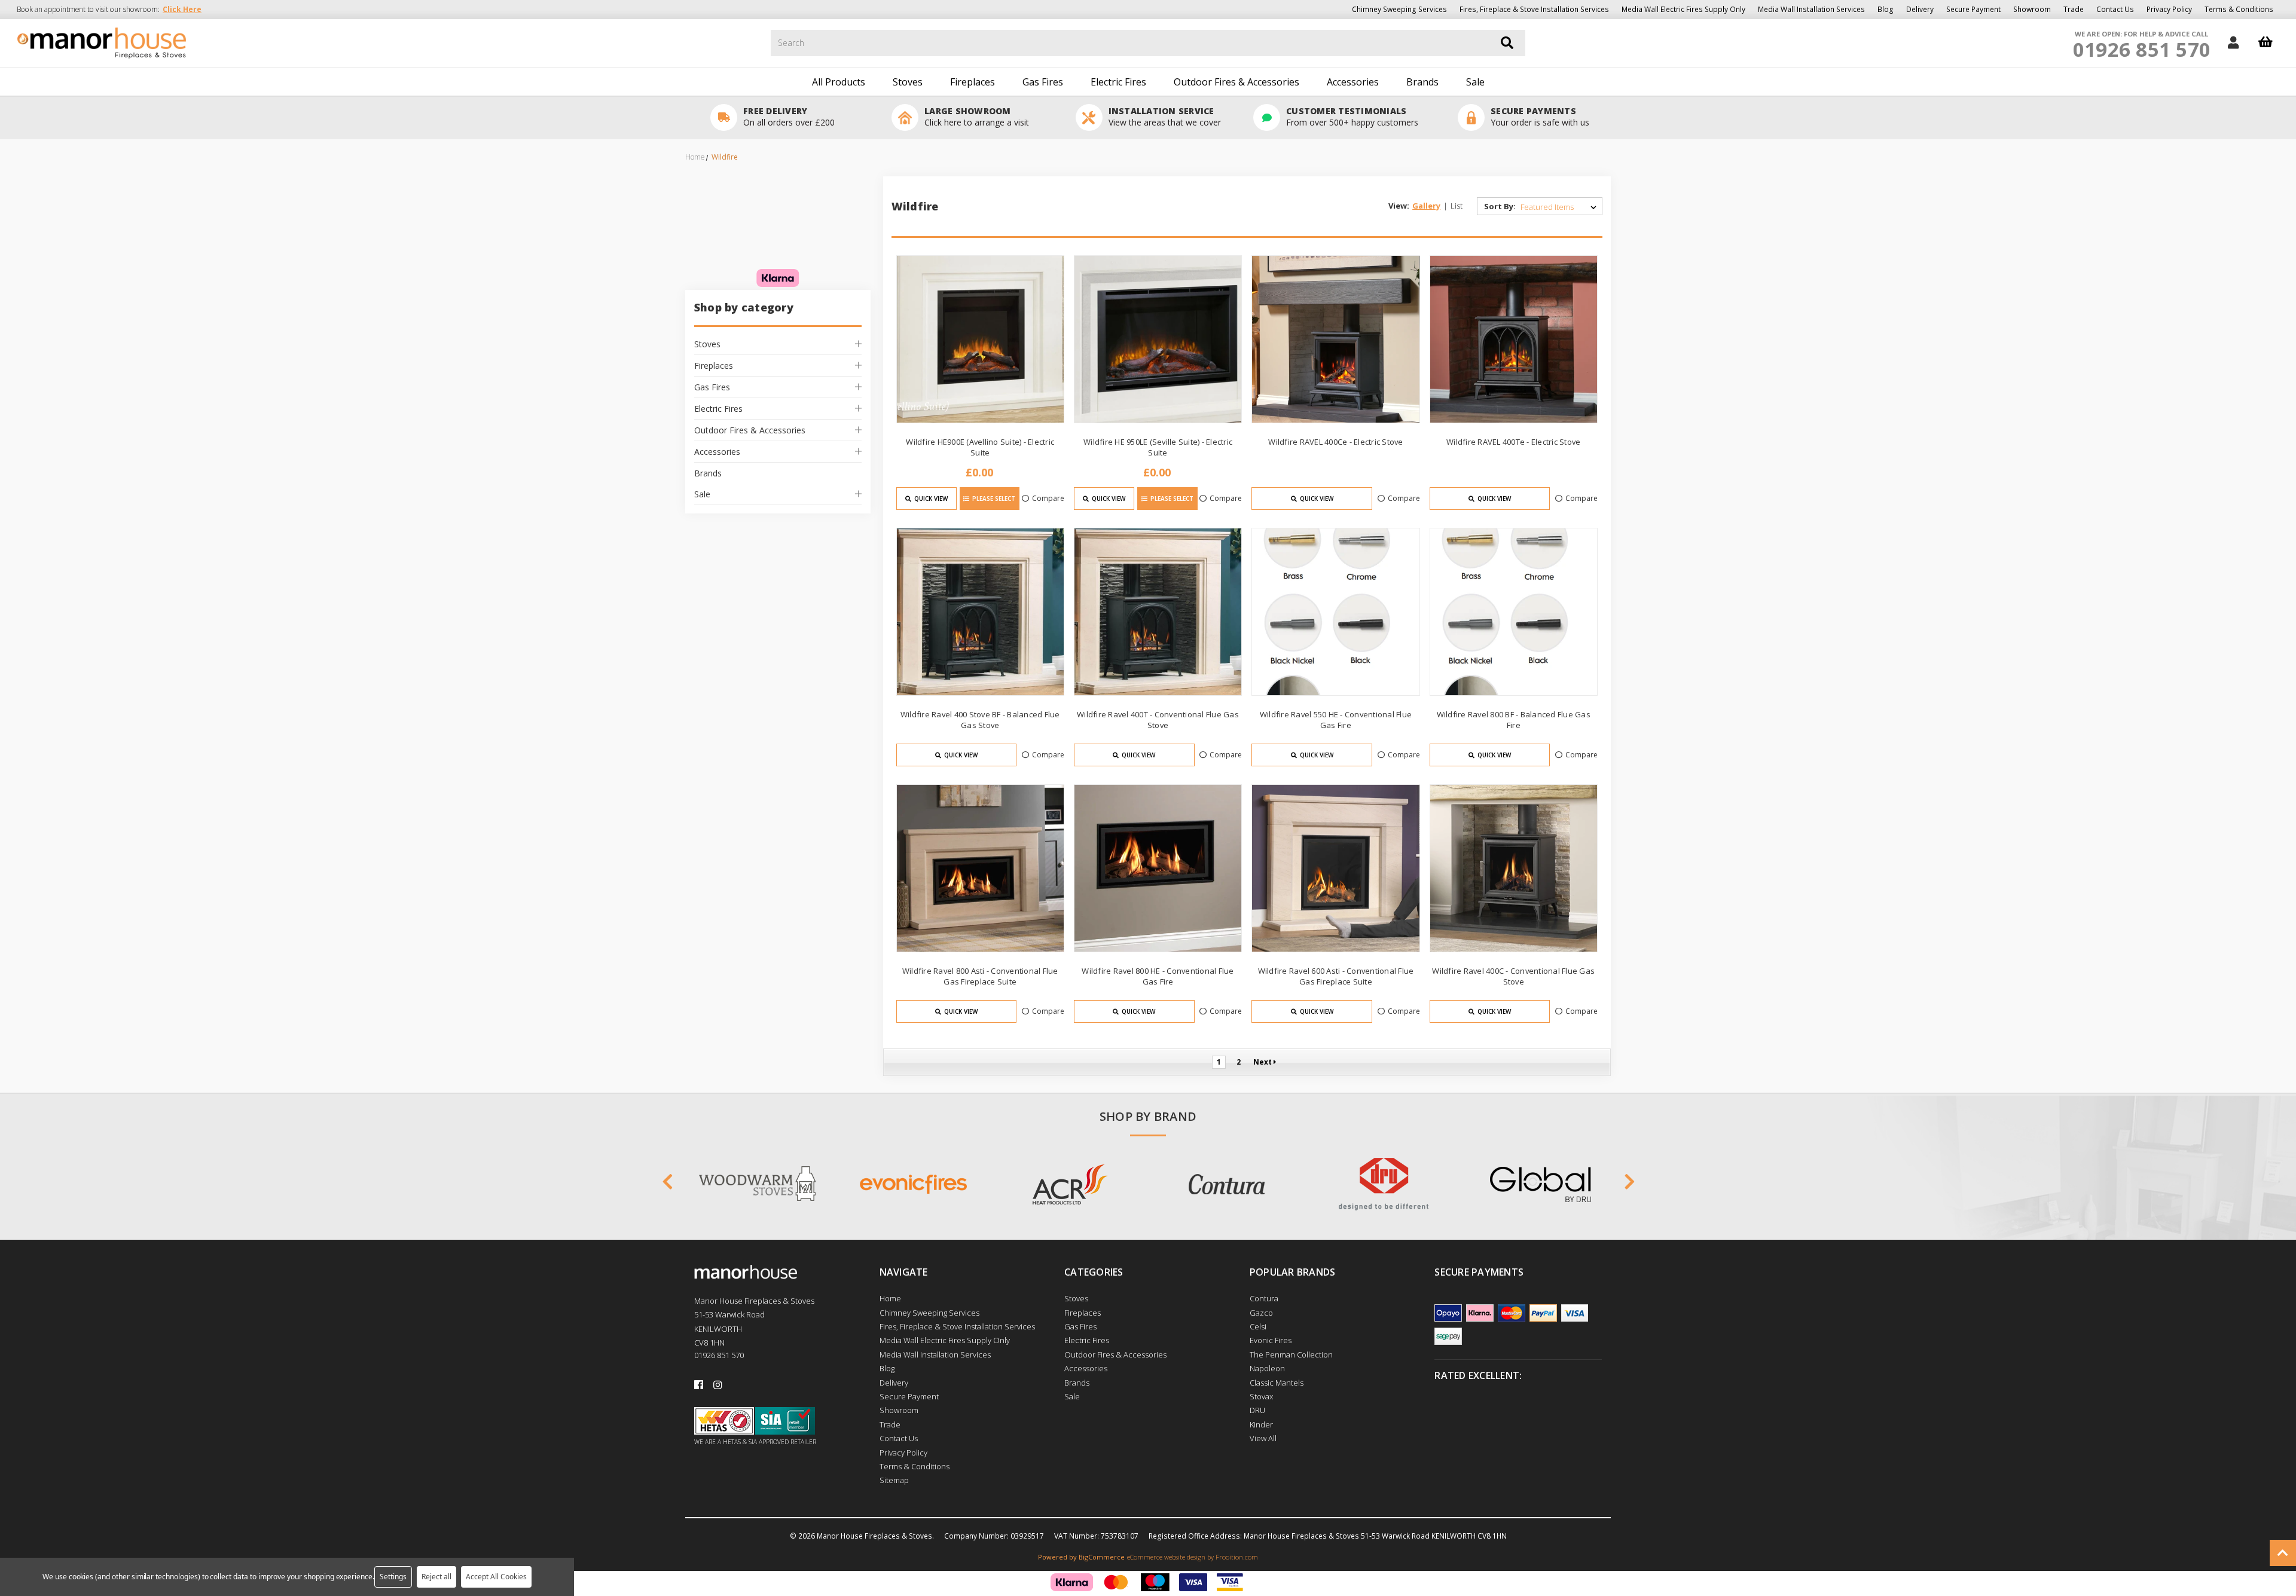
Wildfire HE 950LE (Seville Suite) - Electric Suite (1158, 447)
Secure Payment (1973, 9)
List (1457, 206)
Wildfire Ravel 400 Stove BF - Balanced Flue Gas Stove (980, 720)
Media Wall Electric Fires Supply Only (1683, 9)
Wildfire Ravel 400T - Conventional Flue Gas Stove (1158, 720)
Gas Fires (1043, 82)
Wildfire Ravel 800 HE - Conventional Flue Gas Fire (1158, 976)
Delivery (1920, 9)
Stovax (1261, 1396)
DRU (1257, 1410)
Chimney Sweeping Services (1399, 9)
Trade (2074, 9)
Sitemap (894, 1480)
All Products (839, 82)
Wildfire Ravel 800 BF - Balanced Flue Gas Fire (1514, 720)
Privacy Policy (2169, 9)
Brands (1422, 82)
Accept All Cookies (496, 1577)
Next (1263, 1062)
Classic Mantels (1277, 1383)
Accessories (1353, 82)
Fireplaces (973, 82)
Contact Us (2115, 9)
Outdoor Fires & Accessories (1236, 82)
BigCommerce (1102, 1557)
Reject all (436, 1577)
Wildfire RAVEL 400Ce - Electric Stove (1335, 442)
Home (890, 1298)
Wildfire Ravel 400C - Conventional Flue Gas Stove (1513, 976)
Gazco (1261, 1313)
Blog (1886, 9)
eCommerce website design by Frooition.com (1193, 1557)
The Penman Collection (1291, 1355)
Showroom (2032, 9)
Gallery (1426, 206)
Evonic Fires (1271, 1340)
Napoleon (1267, 1368)
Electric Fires (1118, 82)
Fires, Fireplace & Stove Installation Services (1534, 9)
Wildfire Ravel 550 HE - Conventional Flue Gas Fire (1336, 720)
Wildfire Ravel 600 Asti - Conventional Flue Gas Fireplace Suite (1336, 976)
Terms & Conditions (2239, 9)
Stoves (908, 82)
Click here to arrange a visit (977, 122)
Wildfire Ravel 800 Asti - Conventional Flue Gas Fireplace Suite (980, 976)
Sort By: (1500, 206)
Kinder (1261, 1424)
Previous (667, 1184)
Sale (1475, 82)
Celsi (1258, 1326)
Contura (1264, 1298)
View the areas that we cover (1165, 122)
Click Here (182, 9)
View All (1263, 1438)
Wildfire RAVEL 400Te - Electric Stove (1513, 442)
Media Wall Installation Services (1811, 9)
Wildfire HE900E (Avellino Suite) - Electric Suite (980, 447)
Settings (393, 1577)
